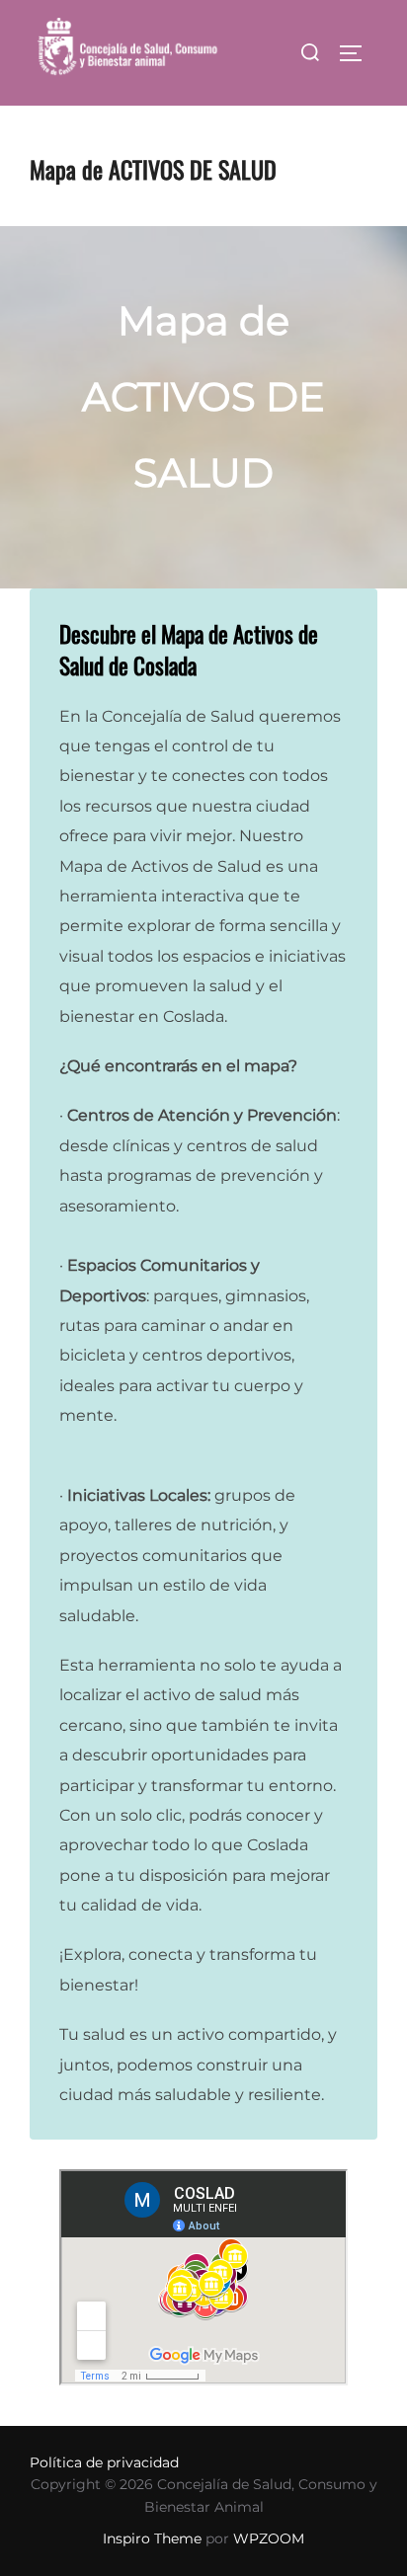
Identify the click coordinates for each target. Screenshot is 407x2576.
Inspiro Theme (152, 2538)
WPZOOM (269, 2538)
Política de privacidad (104, 2462)
